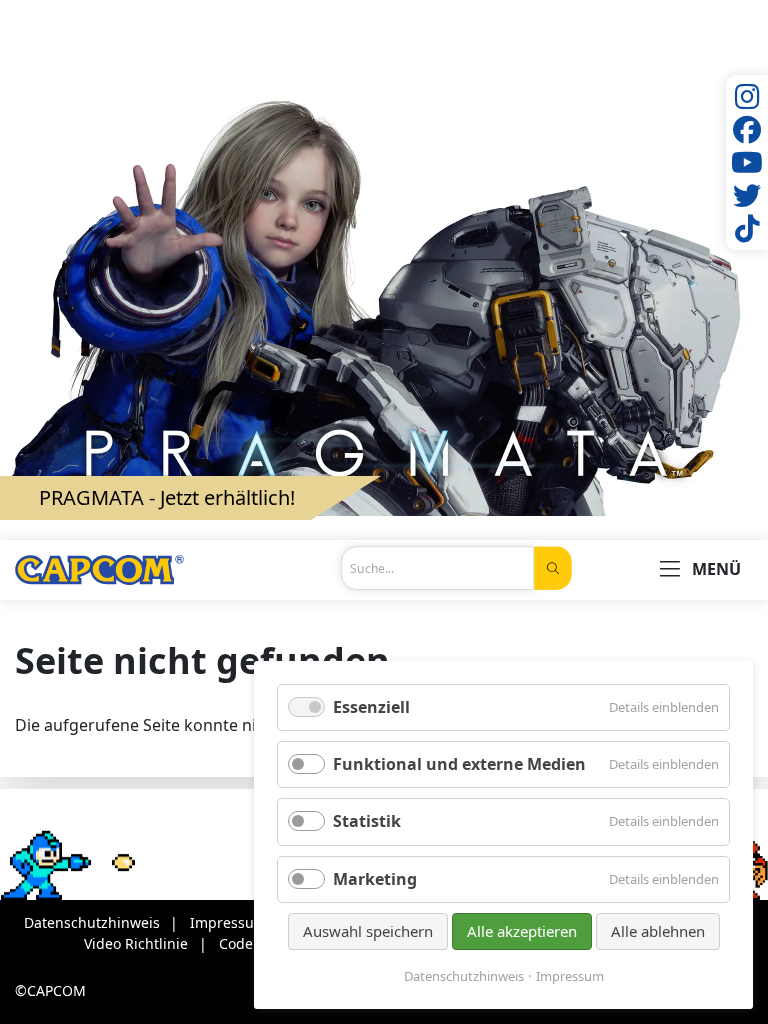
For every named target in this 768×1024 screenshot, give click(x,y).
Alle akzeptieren (522, 931)
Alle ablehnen (658, 931)
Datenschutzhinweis (464, 976)
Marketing (375, 879)
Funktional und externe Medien (459, 764)
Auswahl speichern (368, 931)
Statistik (367, 821)
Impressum (570, 976)
